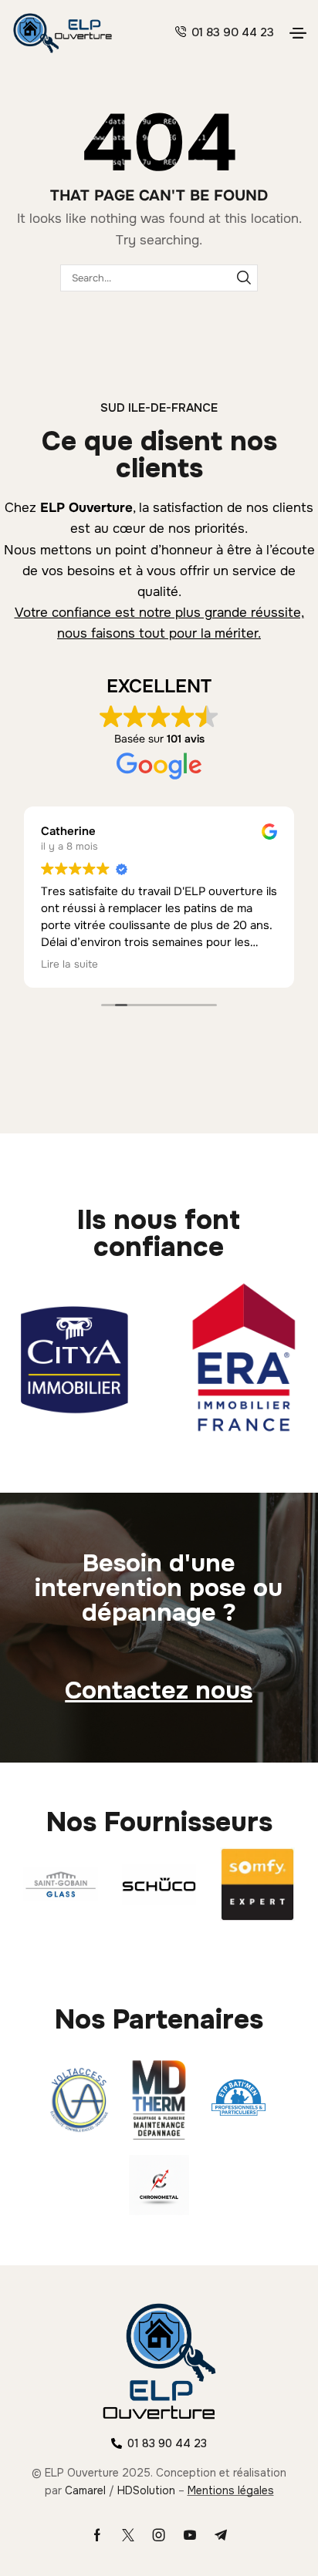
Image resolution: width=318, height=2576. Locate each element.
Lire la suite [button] (69, 964)
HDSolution (146, 2490)
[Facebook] (97, 2535)
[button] (298, 33)
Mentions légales (231, 2490)
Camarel (85, 2490)
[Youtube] (190, 2535)
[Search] (244, 278)
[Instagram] (159, 2535)
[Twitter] (128, 2535)
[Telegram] (221, 2535)
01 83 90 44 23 (233, 32)
